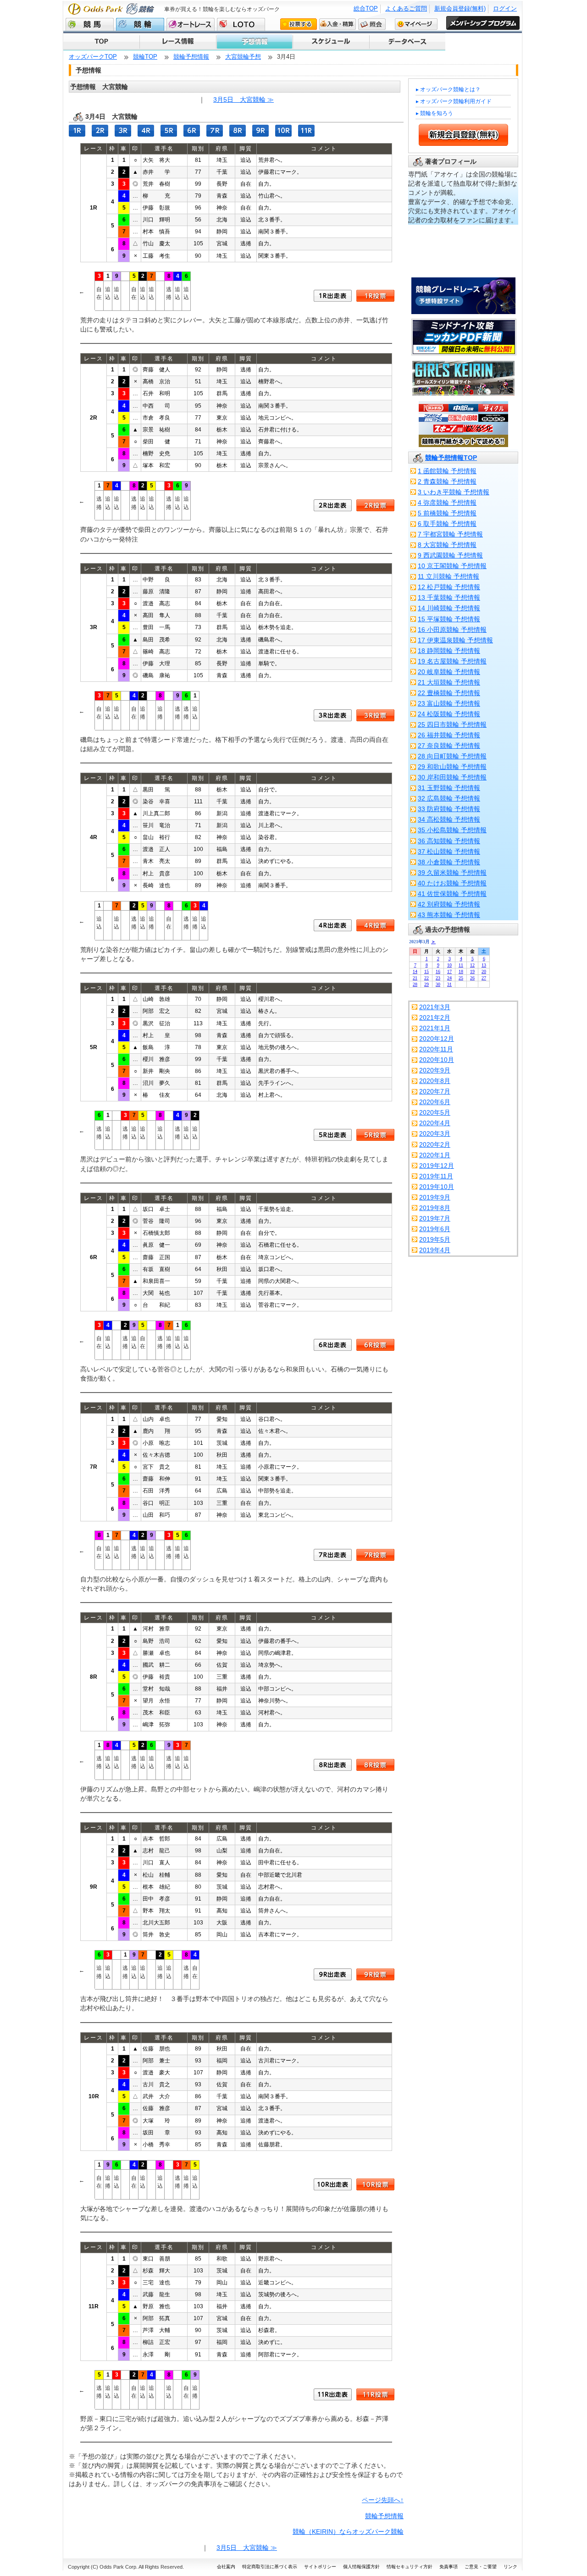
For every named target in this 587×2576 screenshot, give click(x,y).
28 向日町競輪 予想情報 (452, 756)
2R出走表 (333, 505)
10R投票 (375, 2184)
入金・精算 (338, 24)
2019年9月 (435, 1197)
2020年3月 (435, 1133)
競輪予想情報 (191, 57)
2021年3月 (435, 1007)
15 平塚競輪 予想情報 (449, 619)
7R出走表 (333, 1555)
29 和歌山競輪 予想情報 (452, 767)
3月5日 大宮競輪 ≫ (244, 100)
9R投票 (375, 1974)
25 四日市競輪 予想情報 (452, 724)
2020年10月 (437, 1060)
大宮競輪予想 (243, 57)
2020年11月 (436, 1049)
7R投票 (375, 1555)
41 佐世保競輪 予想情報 (452, 894)
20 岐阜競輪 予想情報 (449, 672)
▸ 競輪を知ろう (435, 113)
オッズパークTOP (93, 57)
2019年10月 (437, 1187)
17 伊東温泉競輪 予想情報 (455, 640)
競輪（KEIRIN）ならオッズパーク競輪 (348, 2532)
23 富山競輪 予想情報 (449, 703)
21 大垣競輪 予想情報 (449, 682)
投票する (299, 24)
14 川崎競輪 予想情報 (449, 608)
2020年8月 (435, 1081)
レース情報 (177, 42)
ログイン (505, 8)
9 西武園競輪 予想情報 (450, 555)
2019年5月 (435, 1239)
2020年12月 (437, 1039)
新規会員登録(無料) (460, 8)
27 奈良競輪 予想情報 (449, 746)
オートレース (191, 24)
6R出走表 (333, 1345)
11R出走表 (333, 2394)
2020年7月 (435, 1091)
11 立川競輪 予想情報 (449, 576)
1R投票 (375, 296)
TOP (101, 42)
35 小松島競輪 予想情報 (452, 830)
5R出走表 (333, 1135)
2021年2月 (435, 1017)
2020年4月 (435, 1123)
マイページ (416, 24)
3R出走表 (333, 715)
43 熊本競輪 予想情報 (449, 915)
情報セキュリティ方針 (410, 2567)
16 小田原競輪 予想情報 (452, 630)
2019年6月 (435, 1229)
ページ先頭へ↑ (383, 2500)
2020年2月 (435, 1144)
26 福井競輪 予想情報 (449, 735)
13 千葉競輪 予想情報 (449, 597)
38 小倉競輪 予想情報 (449, 862)
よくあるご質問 (406, 8)
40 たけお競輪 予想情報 (452, 883)
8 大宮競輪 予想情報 (447, 545)
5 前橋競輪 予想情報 (447, 513)
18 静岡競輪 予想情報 (449, 651)
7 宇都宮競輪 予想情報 (450, 534)
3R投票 (375, 715)
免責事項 (449, 2567)
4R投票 (375, 925)
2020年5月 (435, 1112)
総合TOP (366, 8)
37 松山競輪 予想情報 (449, 851)
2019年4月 (435, 1250)
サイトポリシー (320, 2567)
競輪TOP (145, 57)
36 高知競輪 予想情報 (449, 841)
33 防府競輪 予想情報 (449, 809)
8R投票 (375, 1765)
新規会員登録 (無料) (463, 135)
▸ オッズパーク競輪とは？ (448, 89)
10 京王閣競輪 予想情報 (452, 566)
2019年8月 (435, 1208)
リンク (510, 2567)
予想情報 (254, 42)
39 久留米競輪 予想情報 (452, 873)
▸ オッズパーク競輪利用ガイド (454, 101)
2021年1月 (435, 1028)
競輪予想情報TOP (451, 458)
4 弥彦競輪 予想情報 (447, 503)
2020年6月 (435, 1102)
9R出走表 (333, 1974)
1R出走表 (333, 296)
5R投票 (375, 1135)
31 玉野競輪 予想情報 (449, 788)
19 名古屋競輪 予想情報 (452, 661)
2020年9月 (435, 1070)
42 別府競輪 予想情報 (449, 904)
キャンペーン (407, 42)
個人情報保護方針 (361, 2567)
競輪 (140, 24)
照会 (372, 24)
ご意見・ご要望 (481, 2567)
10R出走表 (333, 2184)
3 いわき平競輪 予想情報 (454, 492)
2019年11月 (436, 1176)
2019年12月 (437, 1166)
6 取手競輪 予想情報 (447, 524)
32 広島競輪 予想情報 (449, 798)
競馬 (90, 24)
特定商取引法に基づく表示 (270, 2567)
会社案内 (226, 2567)
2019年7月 (435, 1218)
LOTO (241, 24)
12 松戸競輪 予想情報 (449, 587)
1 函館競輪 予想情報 (447, 471)
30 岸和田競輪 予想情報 (452, 777)
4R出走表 (333, 925)
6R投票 (375, 1345)
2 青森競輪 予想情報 (447, 481)
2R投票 (375, 505)
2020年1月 (435, 1155)
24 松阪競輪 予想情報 (449, 714)
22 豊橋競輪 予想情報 (449, 693)
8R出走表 (333, 1765)
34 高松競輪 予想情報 (449, 819)
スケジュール (330, 42)
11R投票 (375, 2394)
